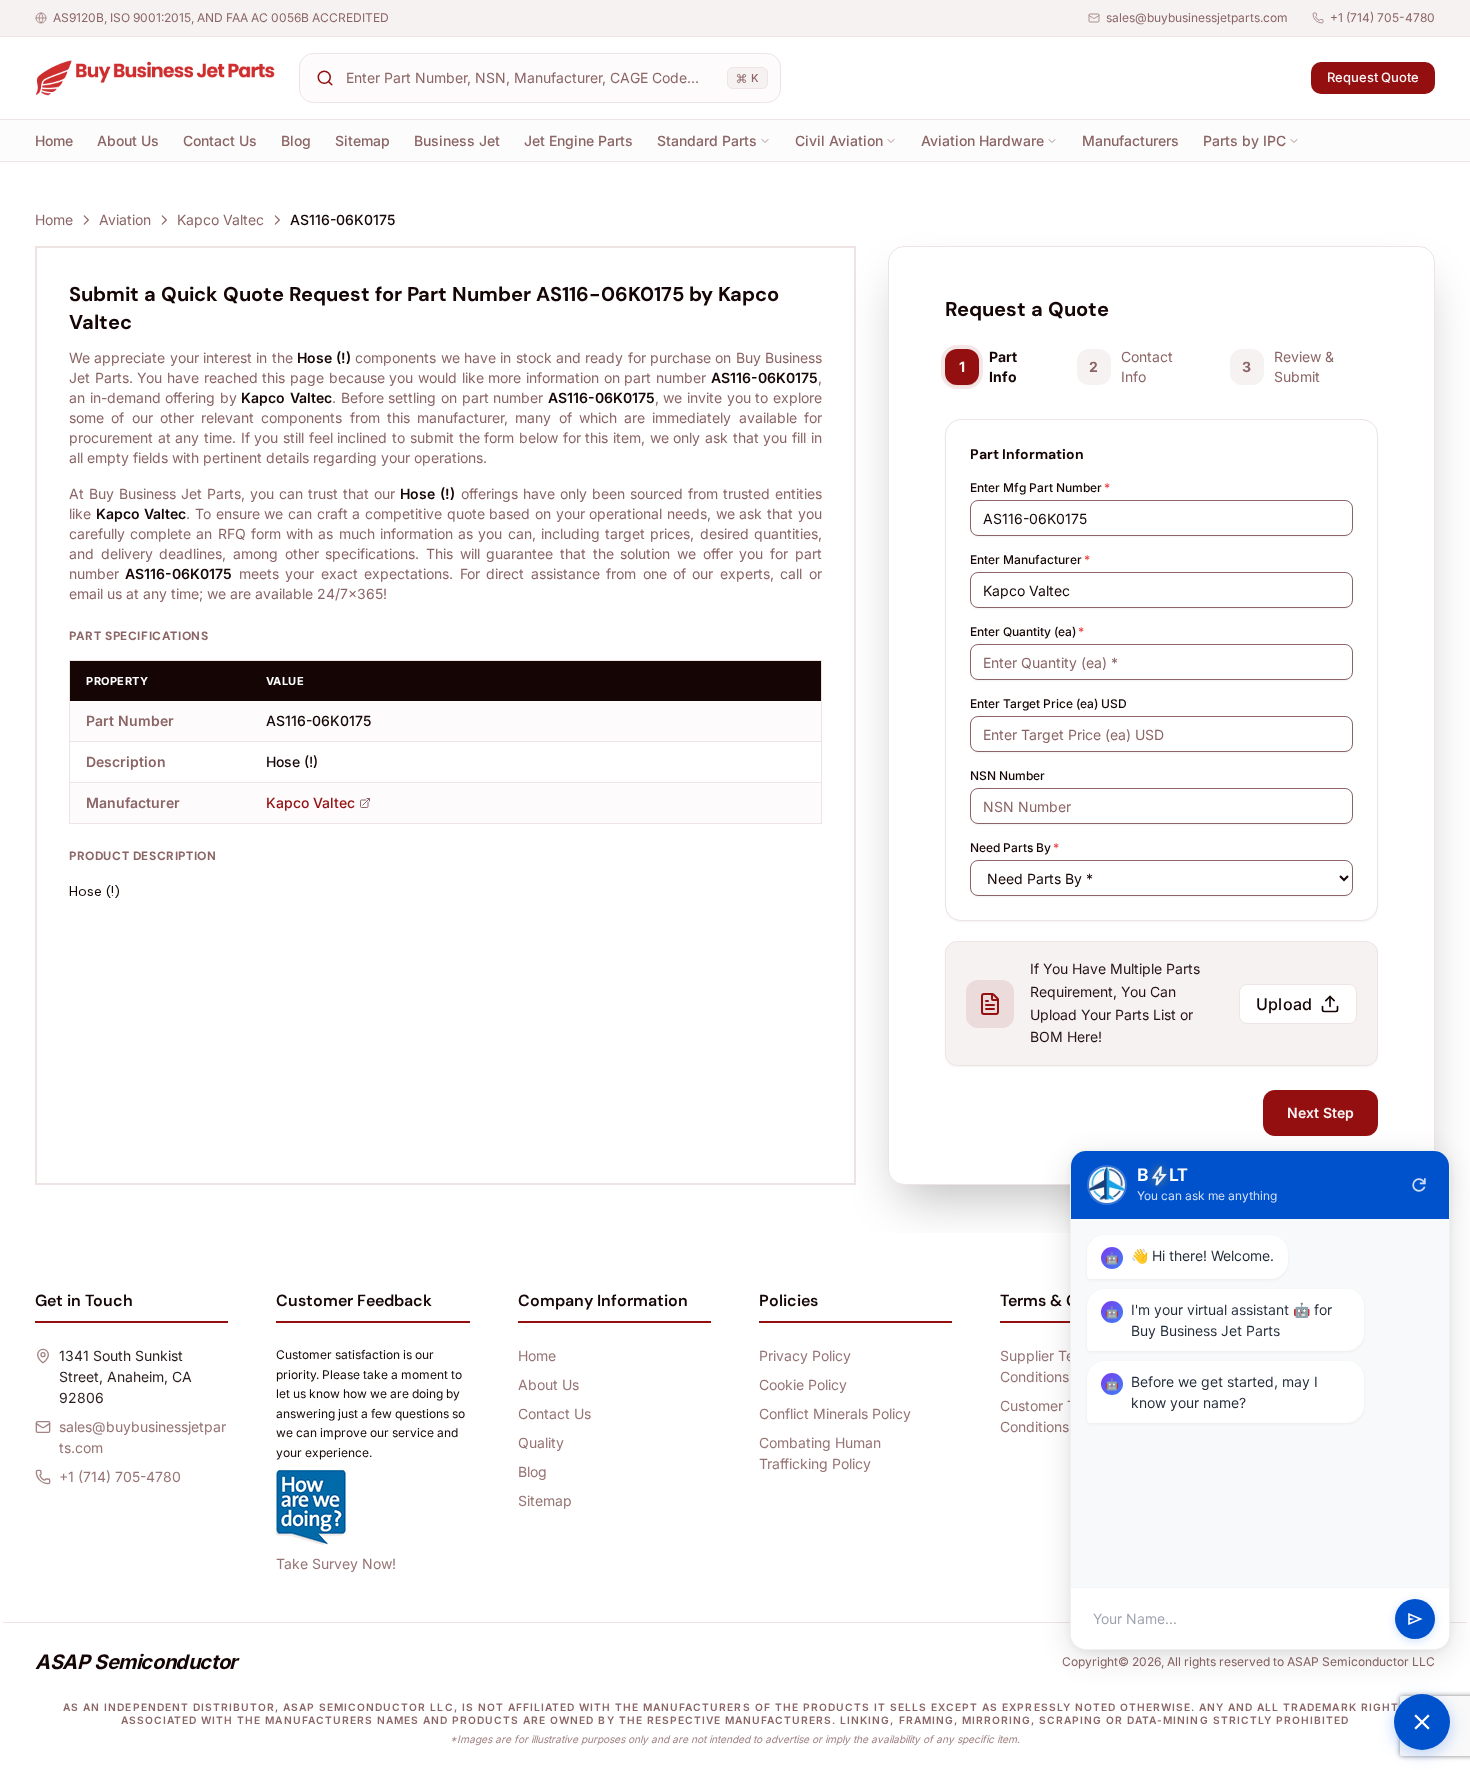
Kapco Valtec (220, 219)
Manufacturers (1130, 140)
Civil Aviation (839, 140)
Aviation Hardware (982, 140)
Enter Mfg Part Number (1040, 487)
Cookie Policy (803, 1384)
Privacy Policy (805, 1355)
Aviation (125, 219)
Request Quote (1373, 77)
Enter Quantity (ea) (1027, 631)
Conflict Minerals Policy (835, 1413)
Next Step (1320, 1112)
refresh (1419, 1185)
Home (54, 140)
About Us (128, 140)
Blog (296, 140)
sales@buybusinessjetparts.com (1197, 17)
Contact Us (220, 140)
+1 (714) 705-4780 (1382, 17)
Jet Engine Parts (578, 140)
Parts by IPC (1244, 140)
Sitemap (362, 140)
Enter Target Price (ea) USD (1048, 703)
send (1415, 1619)
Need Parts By (1014, 847)
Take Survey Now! (336, 1563)
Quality (541, 1442)
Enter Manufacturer (1030, 559)
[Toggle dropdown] (765, 141)
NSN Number (1007, 775)
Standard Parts (707, 140)
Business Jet (457, 140)
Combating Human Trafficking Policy (820, 1453)
